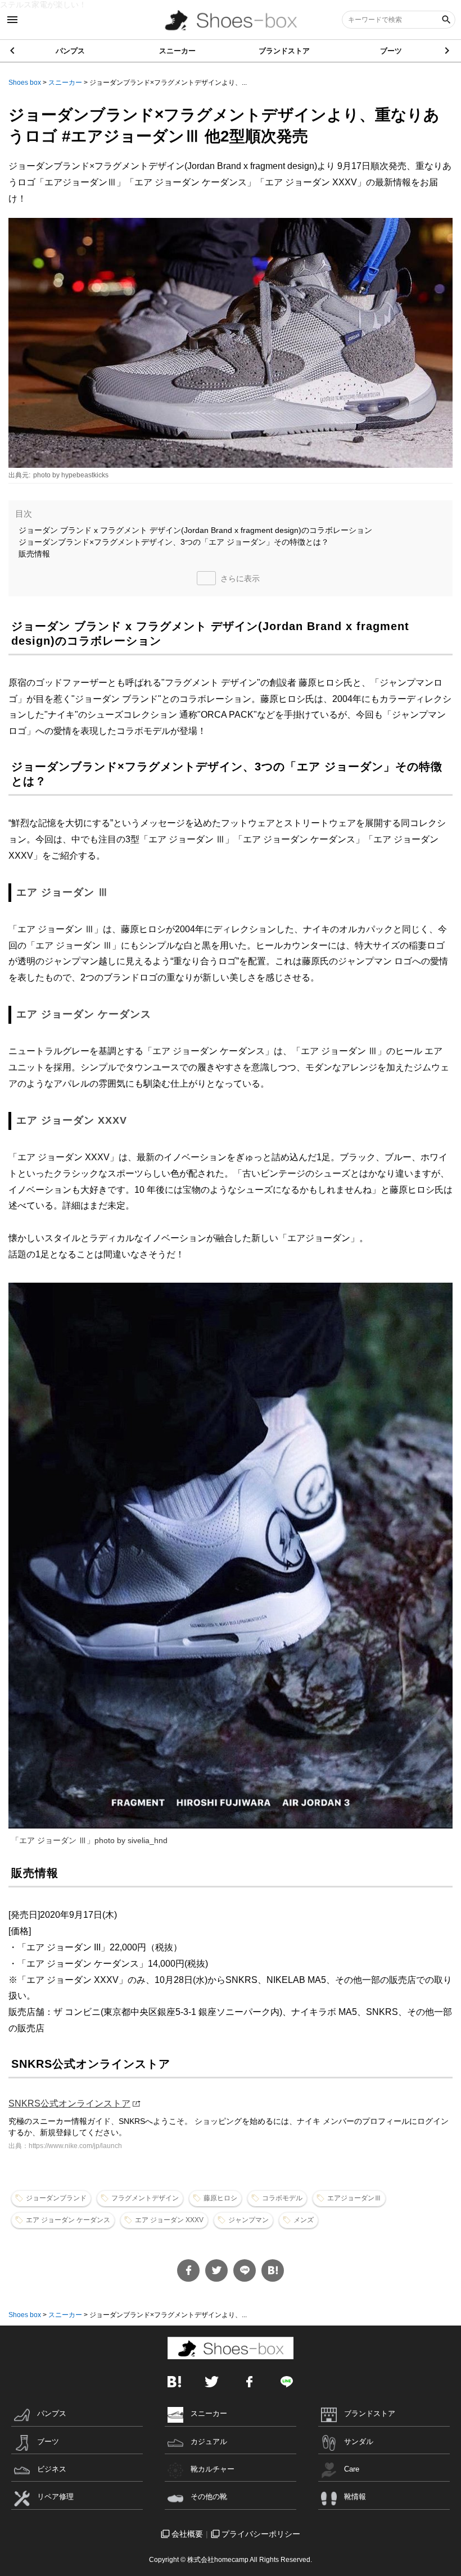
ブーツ (391, 51)
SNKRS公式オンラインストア (69, 2103)
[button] (448, 51)
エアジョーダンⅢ (354, 2198)
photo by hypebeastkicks (71, 475)
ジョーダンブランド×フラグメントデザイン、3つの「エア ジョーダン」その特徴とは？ (174, 542)
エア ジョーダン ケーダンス (68, 2220)
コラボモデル (282, 2198)
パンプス (70, 51)
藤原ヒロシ (220, 2198)
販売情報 (34, 554)
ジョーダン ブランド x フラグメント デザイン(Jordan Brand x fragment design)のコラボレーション (195, 530)
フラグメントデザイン (145, 2198)
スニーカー (177, 51)
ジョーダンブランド (56, 2198)
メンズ (304, 2220)
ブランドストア (284, 51)
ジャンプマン (248, 2220)
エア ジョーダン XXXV (169, 2220)
